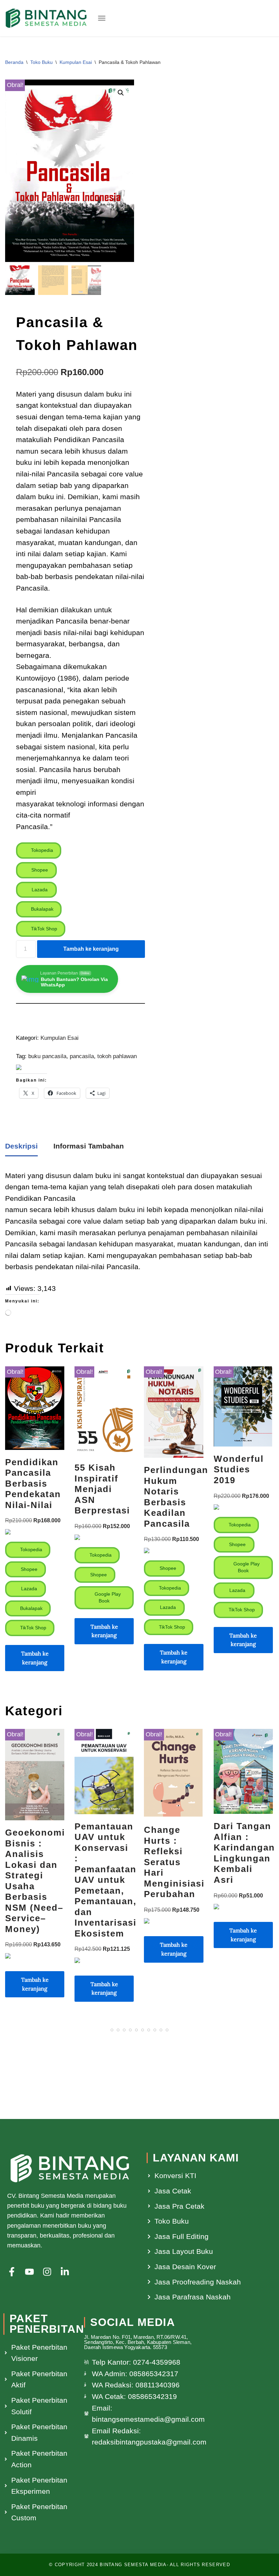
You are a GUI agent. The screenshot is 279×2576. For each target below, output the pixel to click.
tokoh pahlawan (117, 1056)
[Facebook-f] (12, 2272)
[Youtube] (29, 2272)
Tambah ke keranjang (91, 949)
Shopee (39, 870)
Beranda (14, 62)
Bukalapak (42, 909)
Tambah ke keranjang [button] (35, 1658)
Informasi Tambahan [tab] (89, 1146)
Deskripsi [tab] (21, 1146)
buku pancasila (47, 1056)
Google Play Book (107, 1597)
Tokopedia (41, 850)
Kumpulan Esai (76, 62)
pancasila (82, 1056)
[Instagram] (47, 2272)
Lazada (39, 890)
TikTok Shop (43, 929)
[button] (102, 18)
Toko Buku (42, 62)
